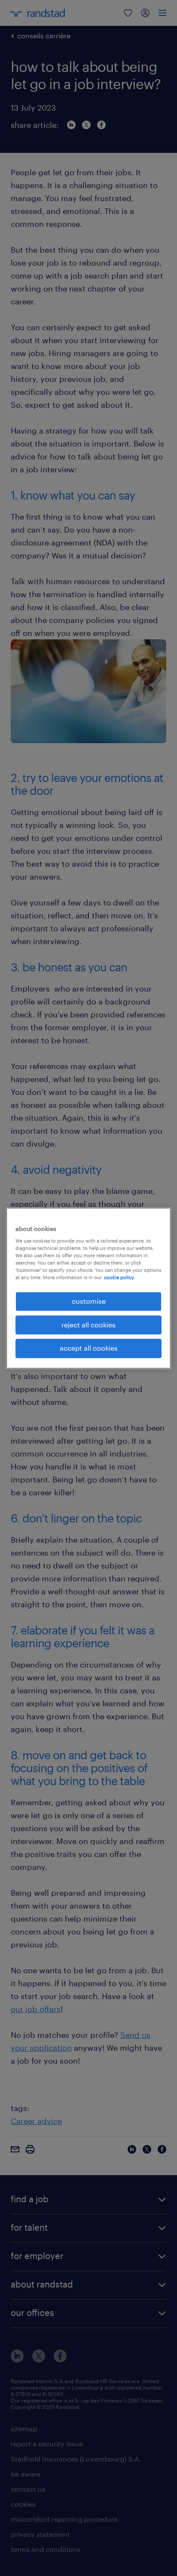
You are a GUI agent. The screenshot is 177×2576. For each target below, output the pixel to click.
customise (89, 1301)
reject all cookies (88, 1325)
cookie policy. (119, 1278)
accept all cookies (89, 1348)
